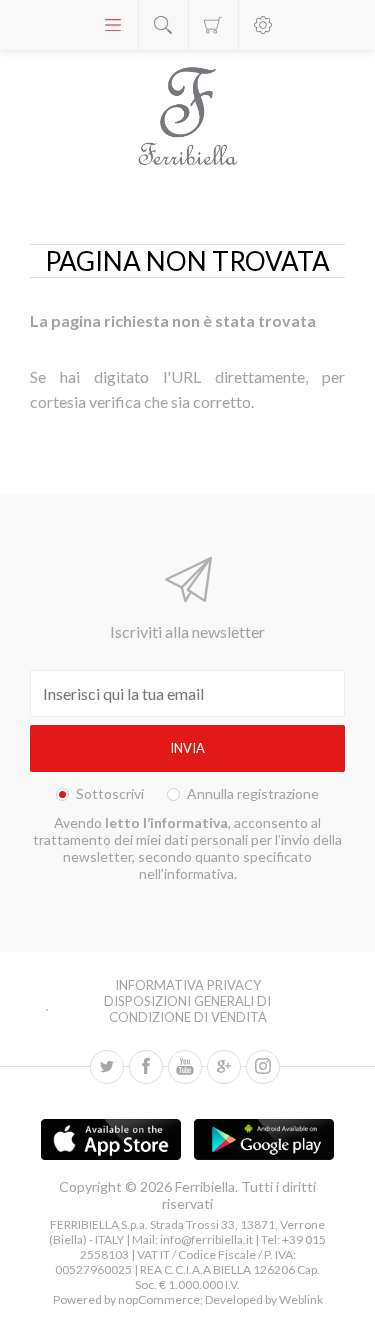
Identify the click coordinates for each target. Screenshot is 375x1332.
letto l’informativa (166, 822)
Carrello (213, 25)
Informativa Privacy (188, 985)
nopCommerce (158, 1299)
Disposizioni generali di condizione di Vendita (187, 1009)
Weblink (301, 1299)
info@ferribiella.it (206, 1239)
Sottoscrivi (110, 793)
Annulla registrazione (253, 793)
